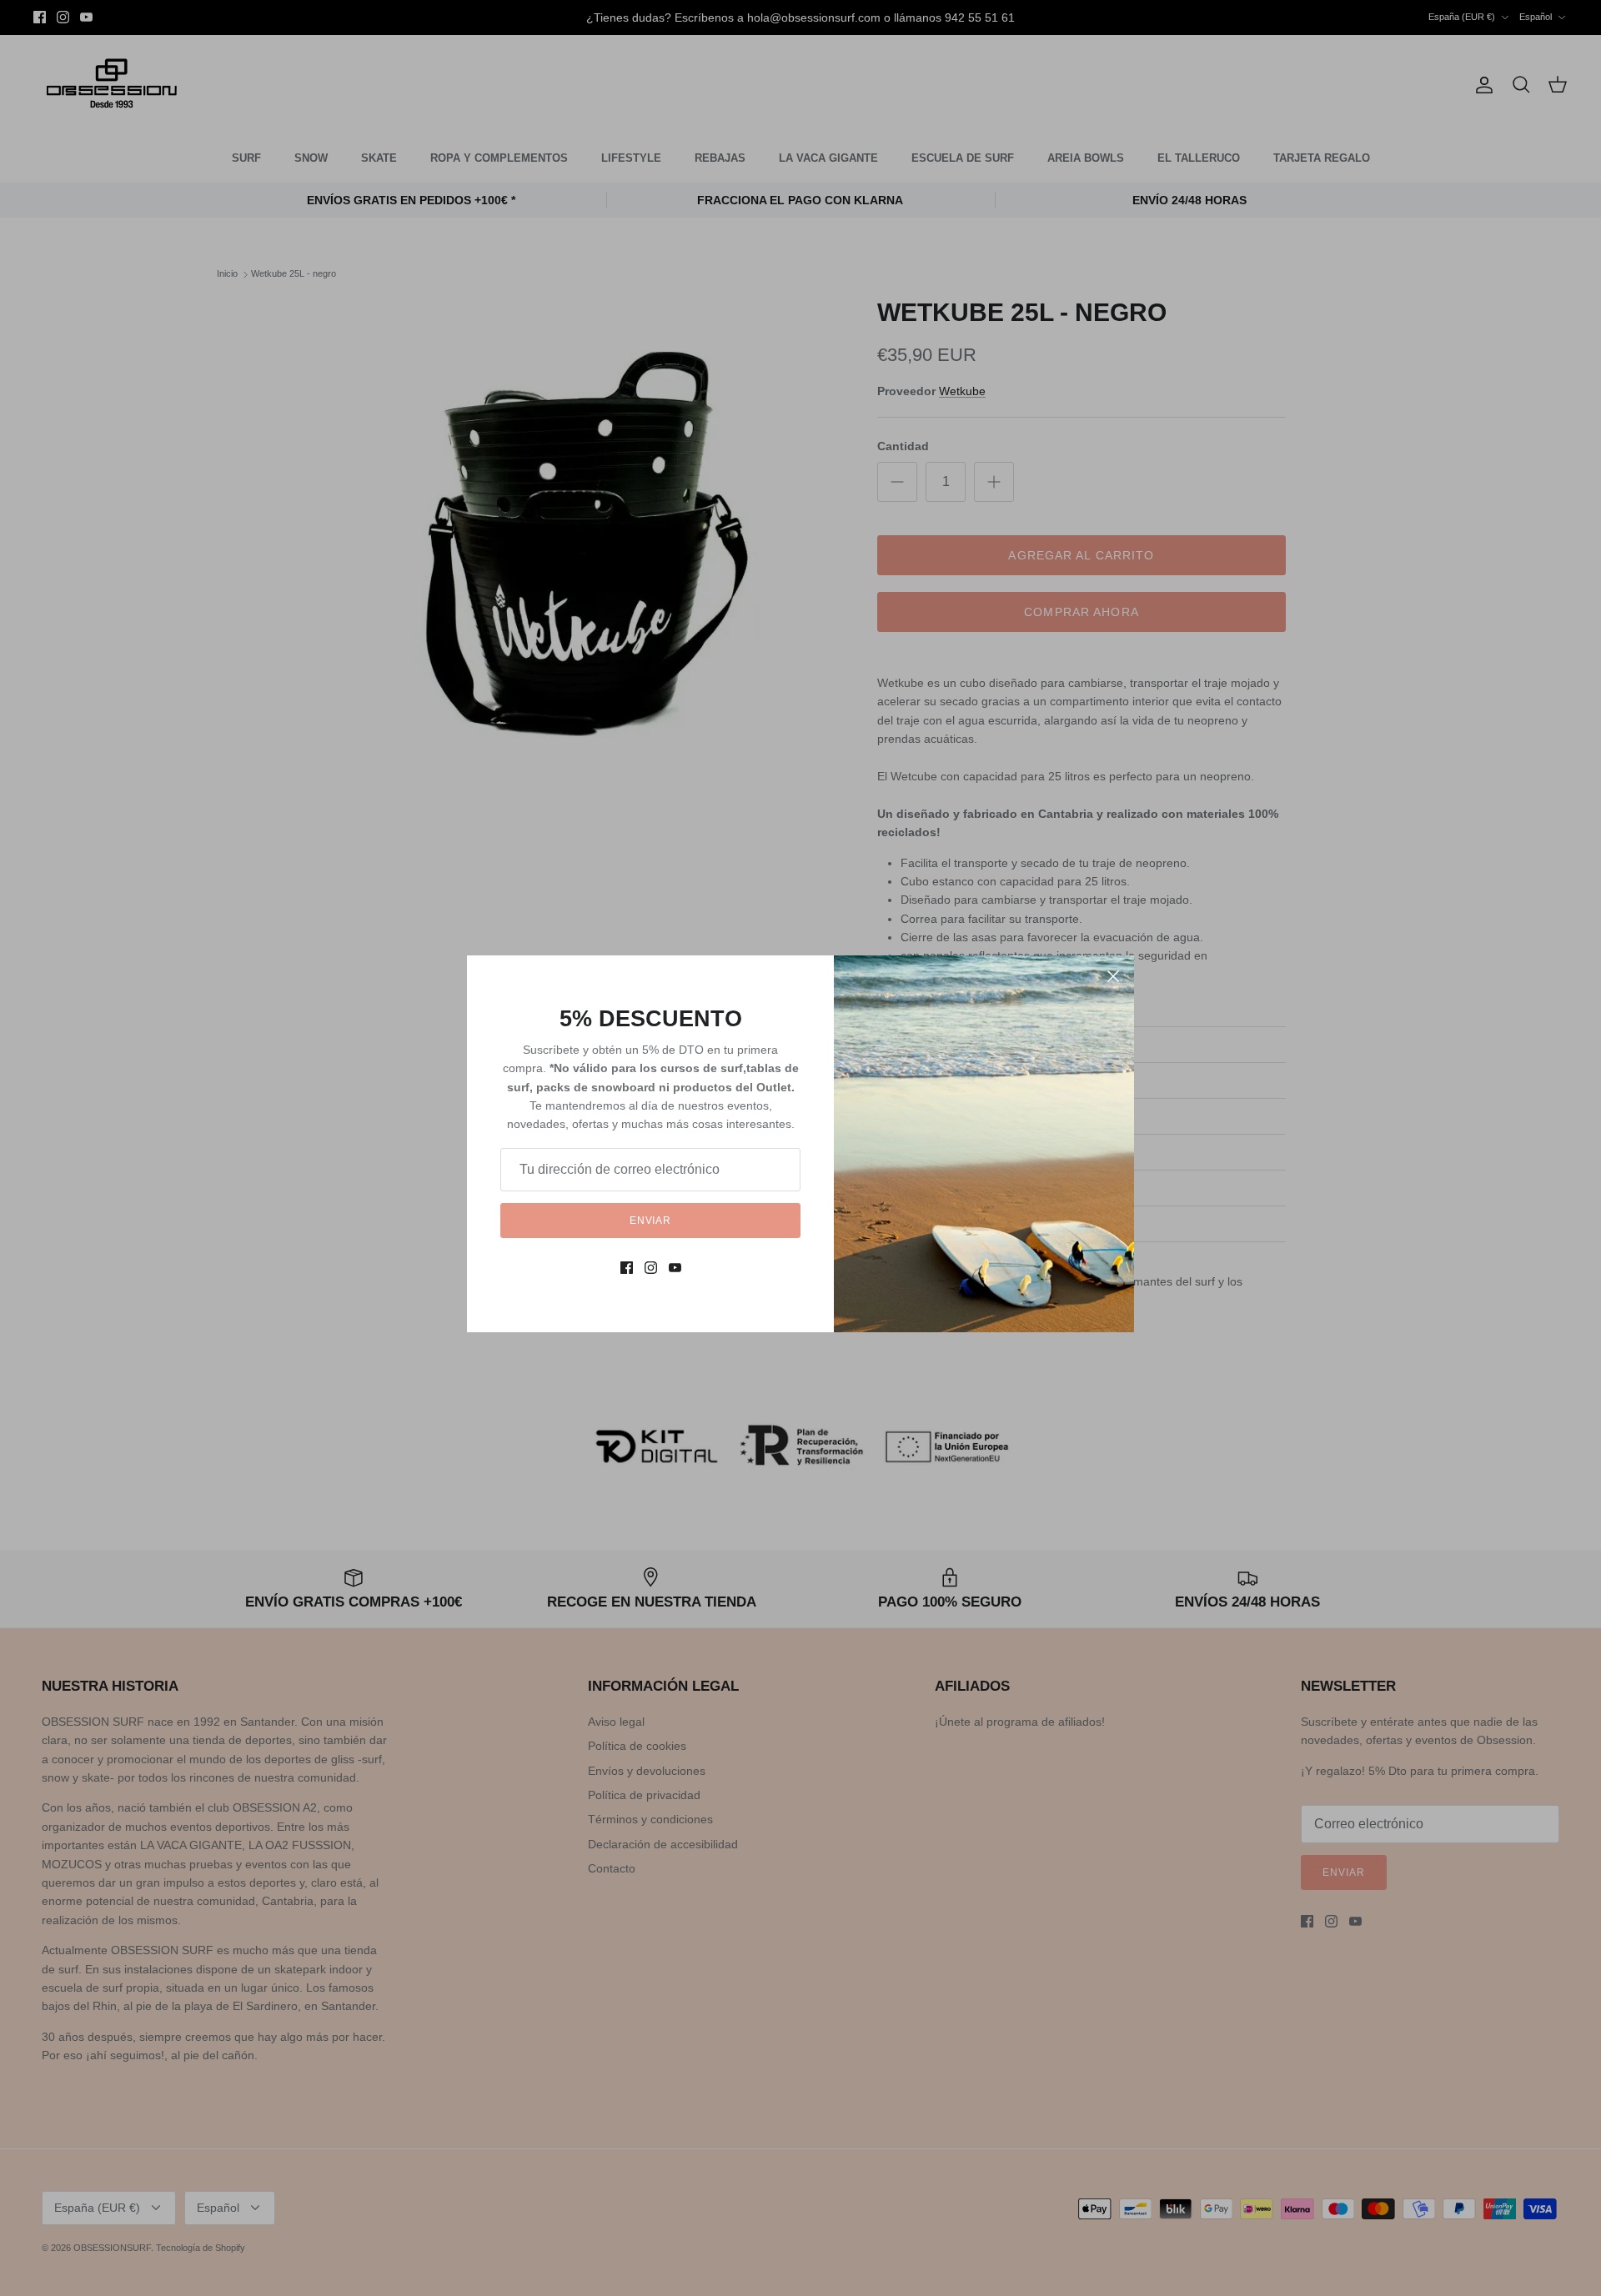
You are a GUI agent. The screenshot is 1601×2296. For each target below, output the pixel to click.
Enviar (651, 1221)
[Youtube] (675, 1268)
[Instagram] (651, 1268)
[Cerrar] (1113, 976)
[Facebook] (627, 1268)
